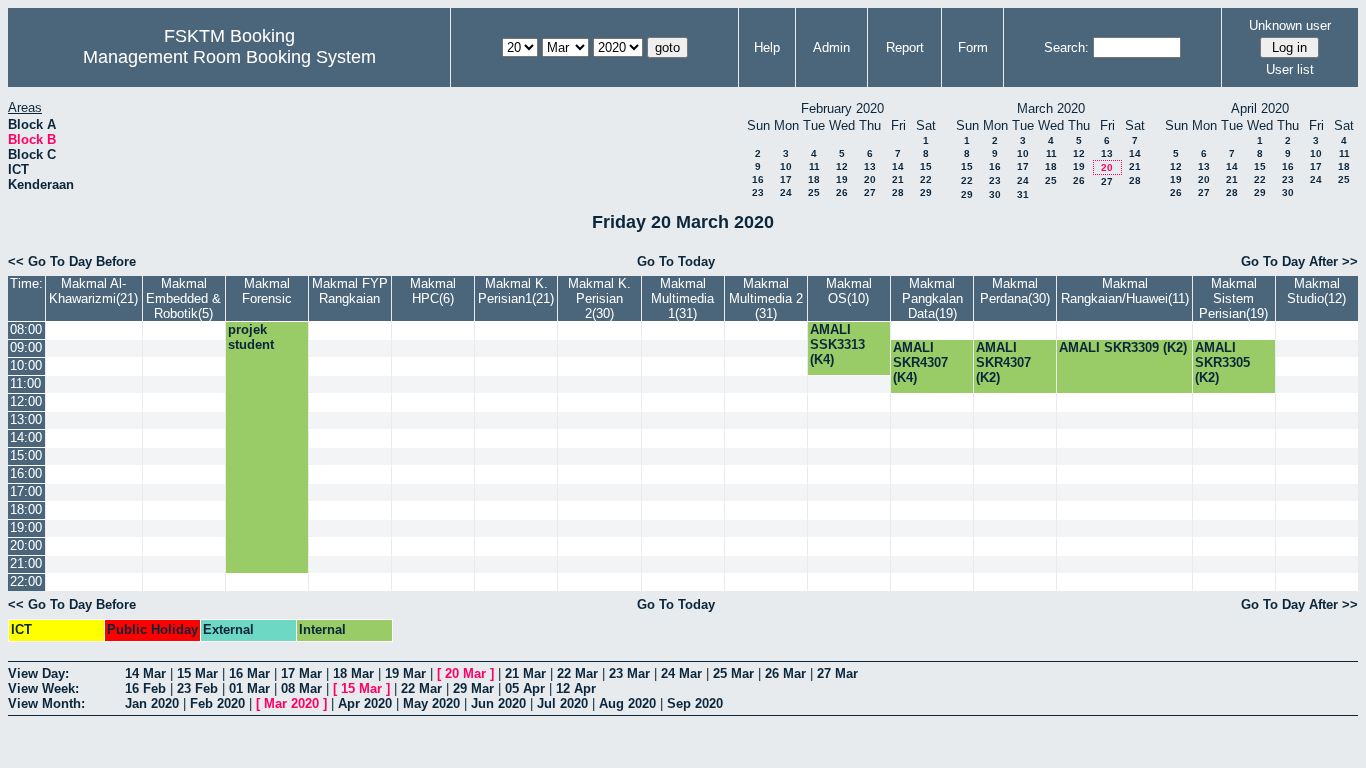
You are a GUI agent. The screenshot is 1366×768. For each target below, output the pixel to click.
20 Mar (465, 673)
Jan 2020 (152, 703)
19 (842, 179)
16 (758, 179)
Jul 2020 (562, 703)
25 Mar (733, 673)
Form (973, 47)
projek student (251, 337)
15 (926, 166)
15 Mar (197, 673)
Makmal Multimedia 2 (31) (766, 298)
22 (926, 179)
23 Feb (197, 688)
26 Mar (785, 673)
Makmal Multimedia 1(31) (682, 298)
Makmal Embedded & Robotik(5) (183, 298)
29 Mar (473, 688)
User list (1290, 69)
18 (814, 179)
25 (814, 192)
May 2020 (431, 703)
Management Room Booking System (229, 57)
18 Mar (353, 673)
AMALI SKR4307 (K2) (1003, 362)
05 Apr (525, 688)
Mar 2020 (291, 703)
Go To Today (676, 261)
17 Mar (301, 673)
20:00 (26, 545)
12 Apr (576, 688)
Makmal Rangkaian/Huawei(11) (1125, 291)
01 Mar (249, 688)
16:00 (26, 473)
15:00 (26, 455)
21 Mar (525, 673)
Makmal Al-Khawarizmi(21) (93, 291)
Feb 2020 (217, 703)
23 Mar (629, 673)
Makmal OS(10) (849, 291)
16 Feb (145, 688)
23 (758, 192)
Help (767, 47)
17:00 (26, 491)
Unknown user (1290, 25)
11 (814, 166)
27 (870, 192)
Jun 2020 (498, 703)
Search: (1066, 47)
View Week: (43, 688)
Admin (831, 47)
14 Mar (145, 673)
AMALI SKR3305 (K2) (1222, 362)
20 (870, 179)
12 (842, 166)
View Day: (38, 673)
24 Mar (681, 673)
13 (870, 166)
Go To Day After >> (1299, 261)
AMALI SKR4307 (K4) (920, 362)
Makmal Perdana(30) (1015, 291)
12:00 (26, 401)
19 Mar (405, 673)
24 (786, 192)
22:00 (26, 581)
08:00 (26, 329)
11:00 (25, 383)
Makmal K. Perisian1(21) (516, 291)
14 (898, 166)
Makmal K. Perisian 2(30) (599, 298)
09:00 (26, 347)
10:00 (26, 365)
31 (1023, 194)
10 (786, 166)
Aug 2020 (627, 703)
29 (926, 192)
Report (905, 47)
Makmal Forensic (267, 291)
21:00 (26, 563)
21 (898, 179)
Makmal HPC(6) (433, 291)
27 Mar (837, 673)
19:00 (26, 527)
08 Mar (301, 688)
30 (995, 194)
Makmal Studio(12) (1316, 291)
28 (898, 192)
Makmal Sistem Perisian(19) (1233, 298)
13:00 (26, 419)
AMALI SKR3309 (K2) (1123, 347)
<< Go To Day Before (72, 261)
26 (842, 192)
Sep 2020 (695, 703)
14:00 (26, 437)
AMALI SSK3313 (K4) (837, 344)
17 (786, 179)
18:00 (26, 509)
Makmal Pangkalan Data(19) (932, 298)
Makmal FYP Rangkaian (350, 291)
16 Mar (249, 673)
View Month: (46, 703)
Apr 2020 (365, 703)
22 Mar (577, 673)
